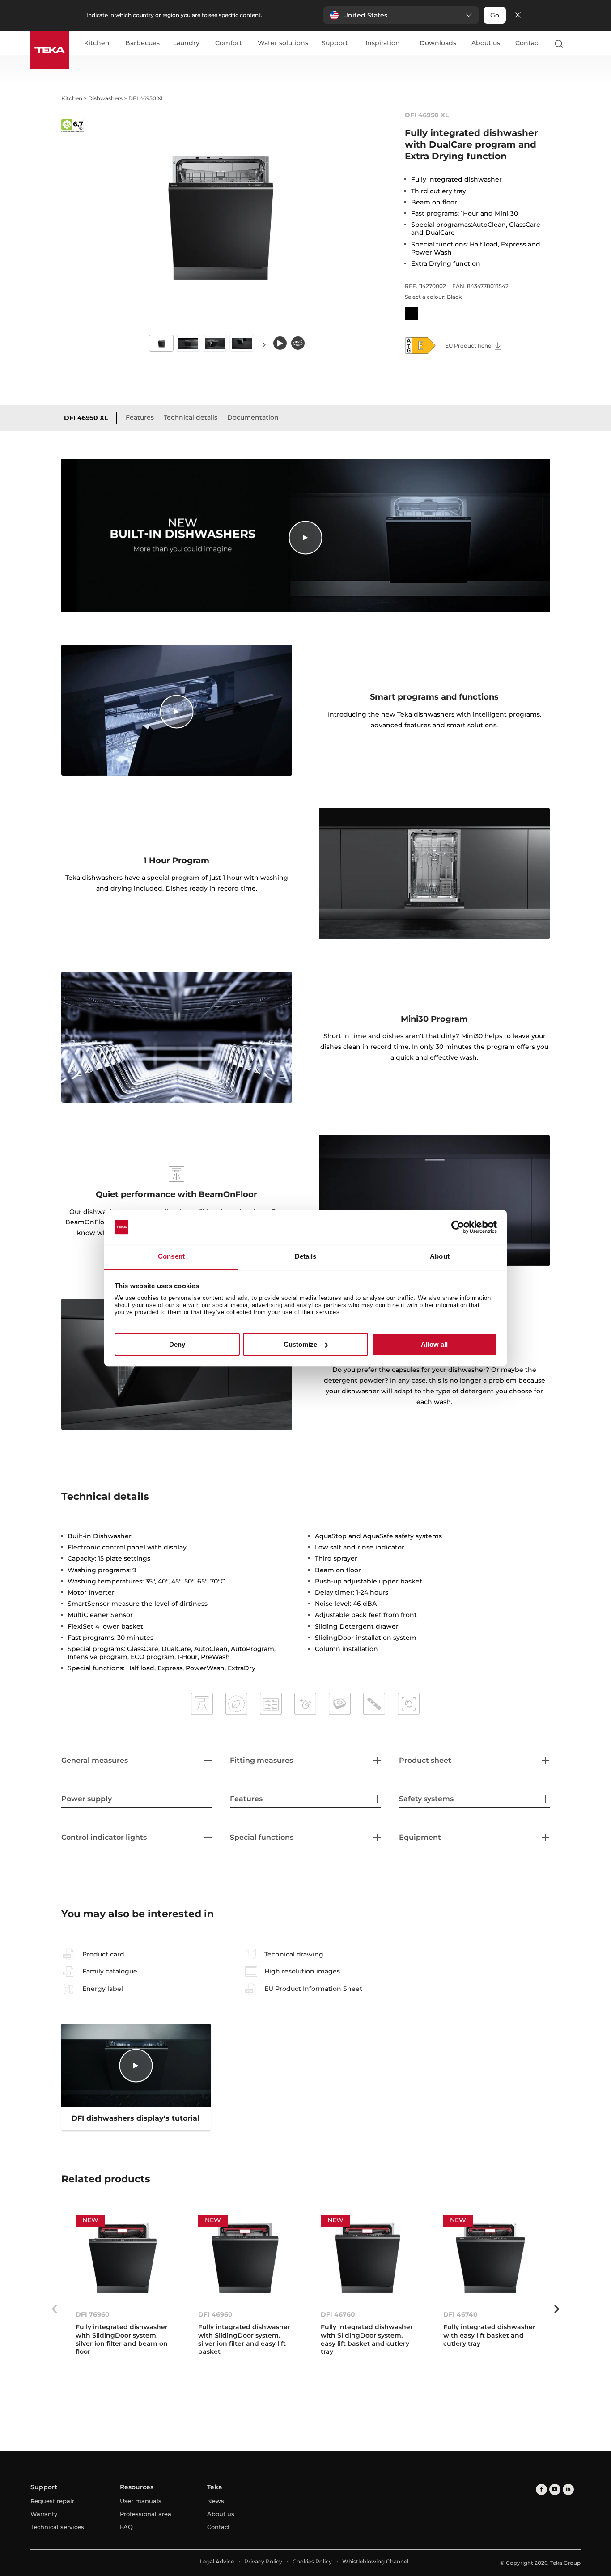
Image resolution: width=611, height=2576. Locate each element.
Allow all (434, 1344)
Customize (300, 1344)
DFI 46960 (215, 2314)
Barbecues (142, 43)
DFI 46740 (460, 2314)
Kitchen (97, 43)
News (216, 2501)
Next (264, 344)
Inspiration (383, 43)
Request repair (52, 2501)
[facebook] (541, 2489)
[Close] (518, 15)
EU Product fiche (469, 346)
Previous (55, 2309)
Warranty (44, 2514)
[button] (401, 15)
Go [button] (495, 15)
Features (140, 417)
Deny (177, 1344)
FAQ (126, 2527)
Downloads (438, 43)
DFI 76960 (93, 2314)
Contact (528, 43)
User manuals (141, 2501)
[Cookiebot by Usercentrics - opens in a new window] (458, 1227)
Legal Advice (217, 2561)
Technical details (191, 417)
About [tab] (440, 1257)
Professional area (146, 2514)
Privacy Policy (263, 2561)
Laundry (186, 43)
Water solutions (283, 43)
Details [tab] (306, 1257)
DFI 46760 (338, 2314)
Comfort (229, 43)
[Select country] (577, 43)
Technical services (57, 2527)
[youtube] (555, 2489)
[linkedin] (568, 2489)
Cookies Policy (312, 2561)
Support (335, 43)
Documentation (253, 417)
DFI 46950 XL (86, 418)
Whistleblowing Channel (375, 2561)
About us (486, 43)
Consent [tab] (171, 1257)
